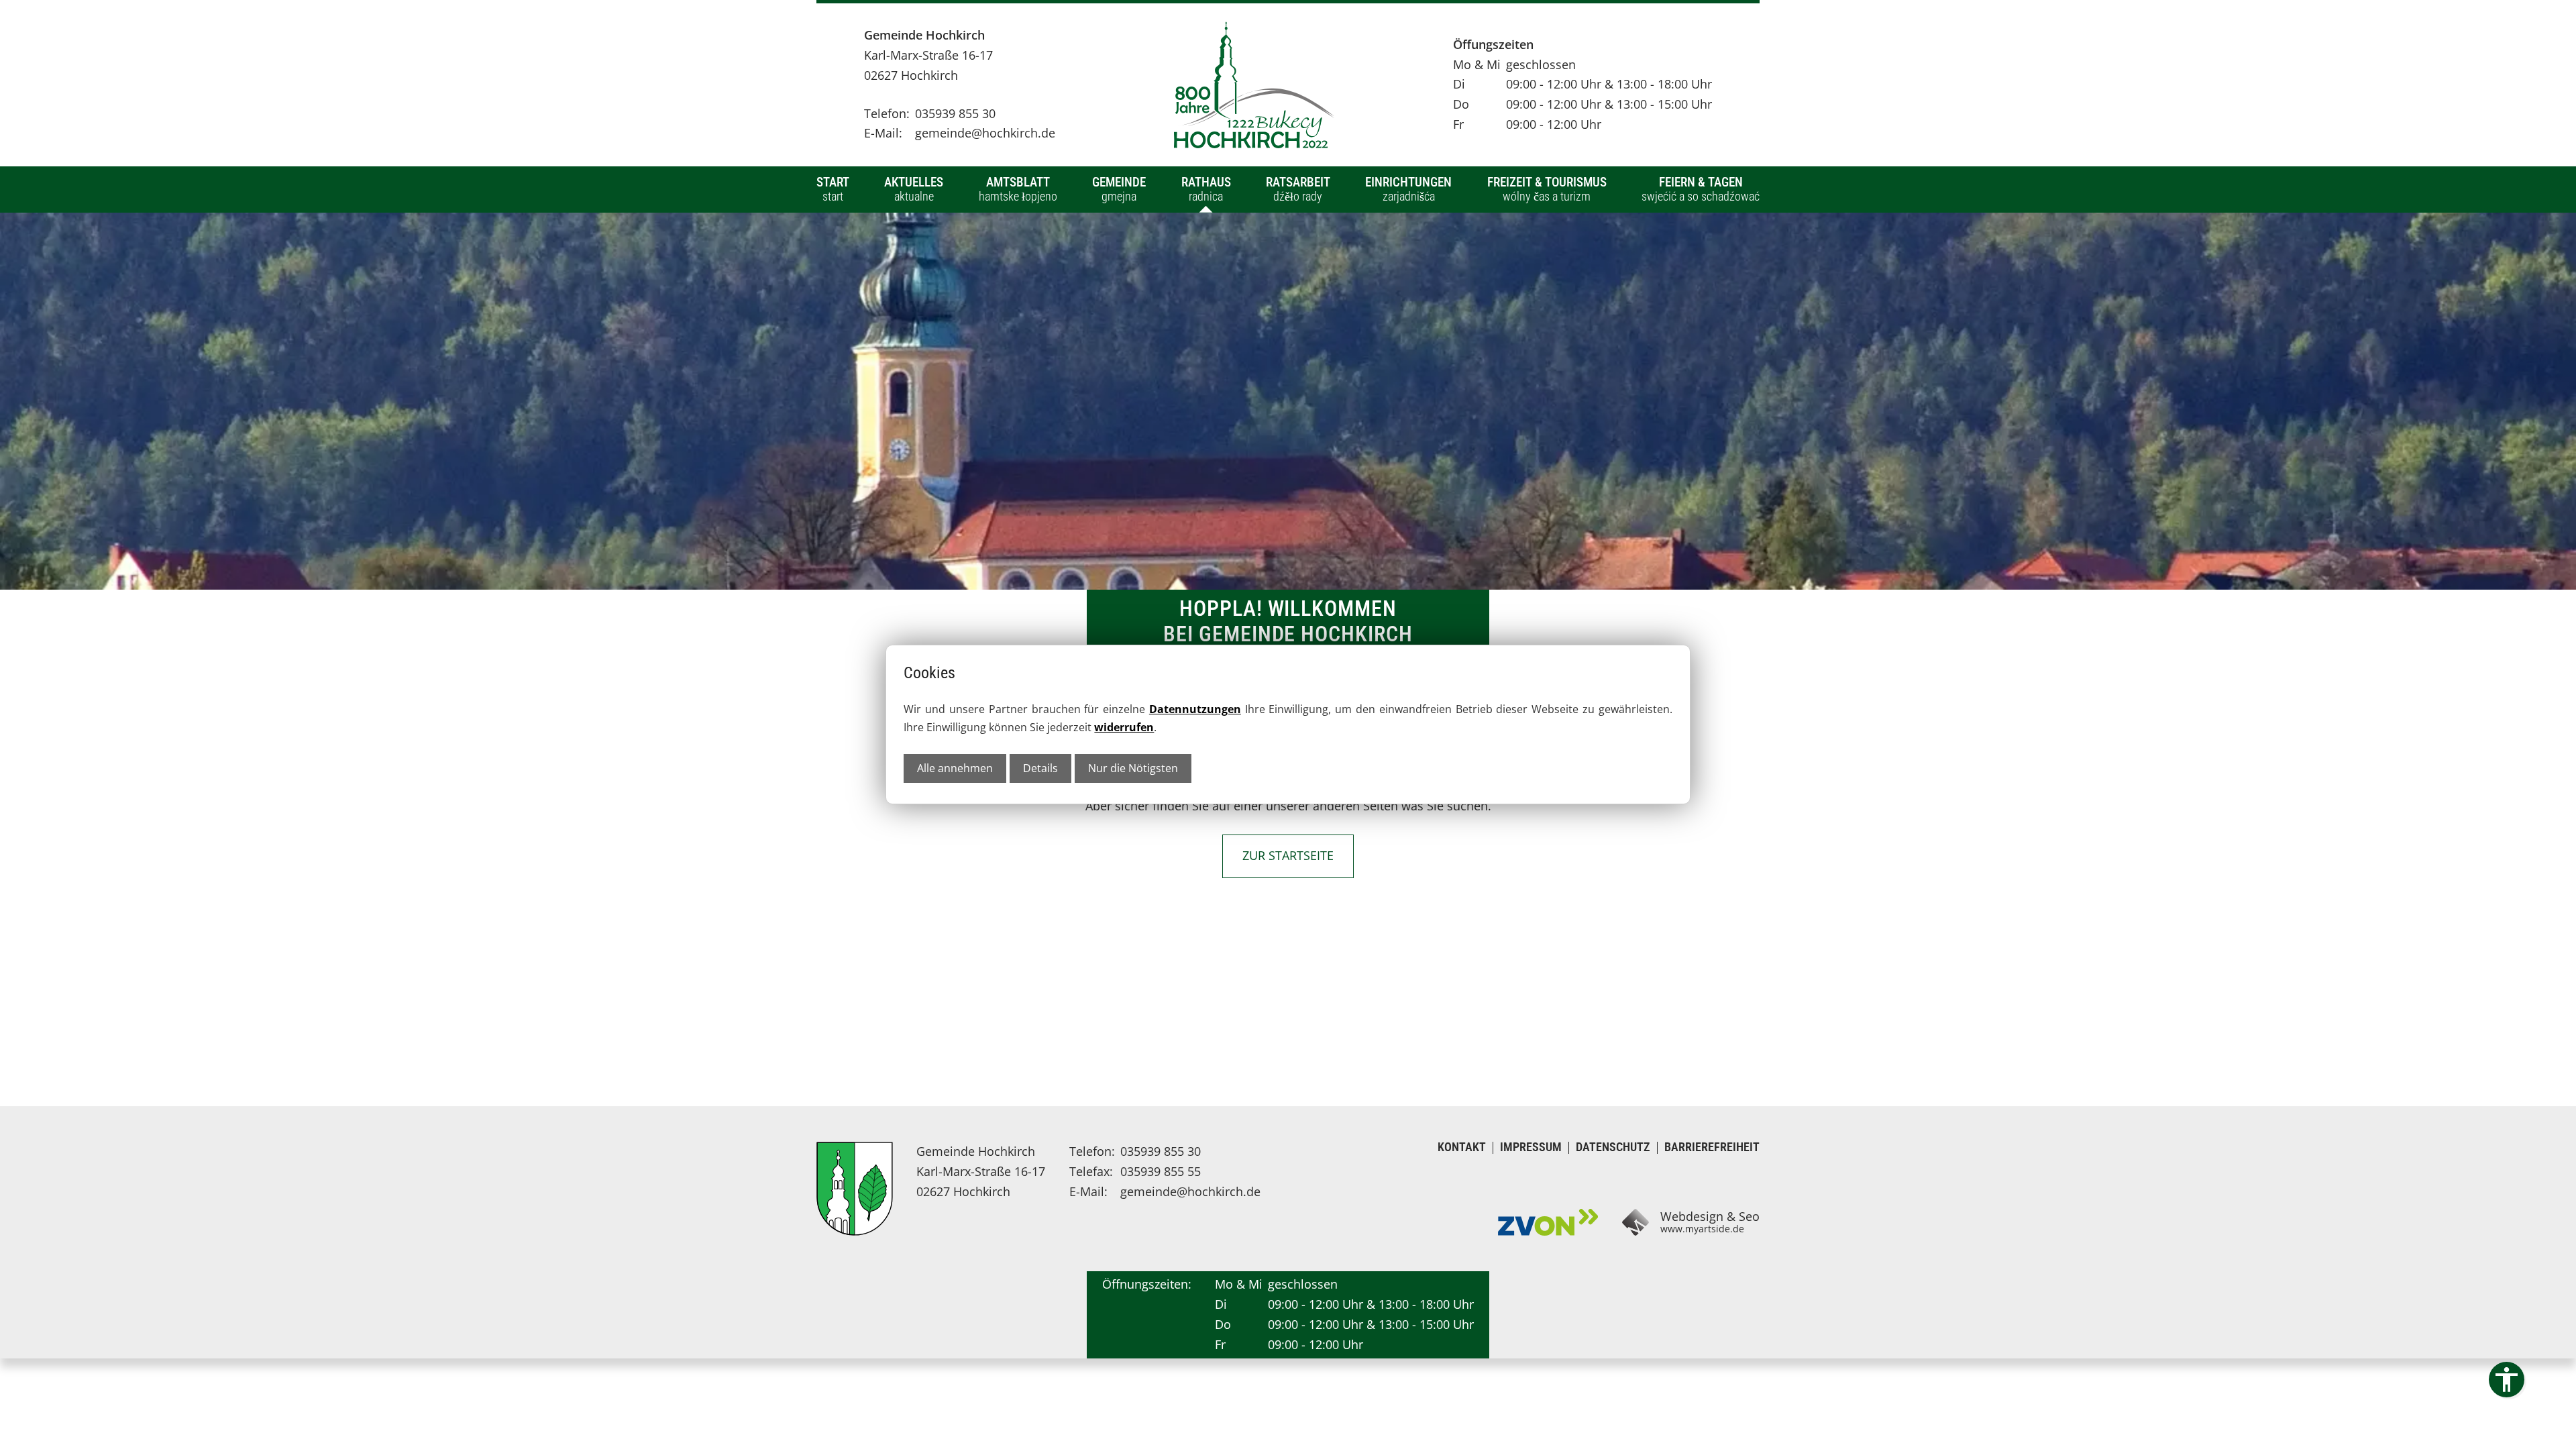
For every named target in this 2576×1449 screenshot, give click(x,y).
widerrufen (1124, 727)
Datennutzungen (1195, 709)
